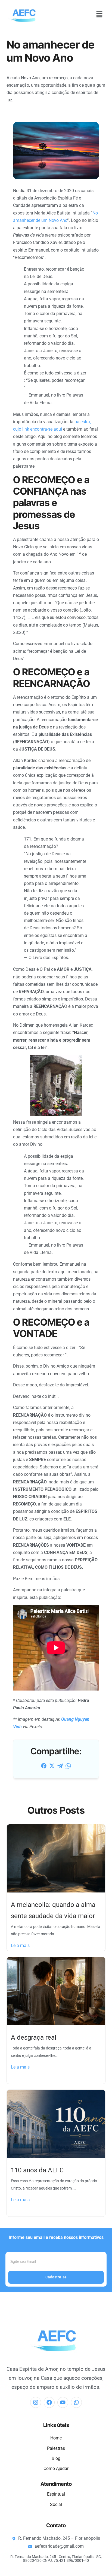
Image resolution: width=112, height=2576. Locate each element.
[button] (99, 15)
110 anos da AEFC (37, 2170)
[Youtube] (63, 2402)
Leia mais (20, 1945)
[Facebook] (49, 2402)
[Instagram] (36, 2402)
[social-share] (44, 1766)
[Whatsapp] (76, 2402)
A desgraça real (34, 2037)
